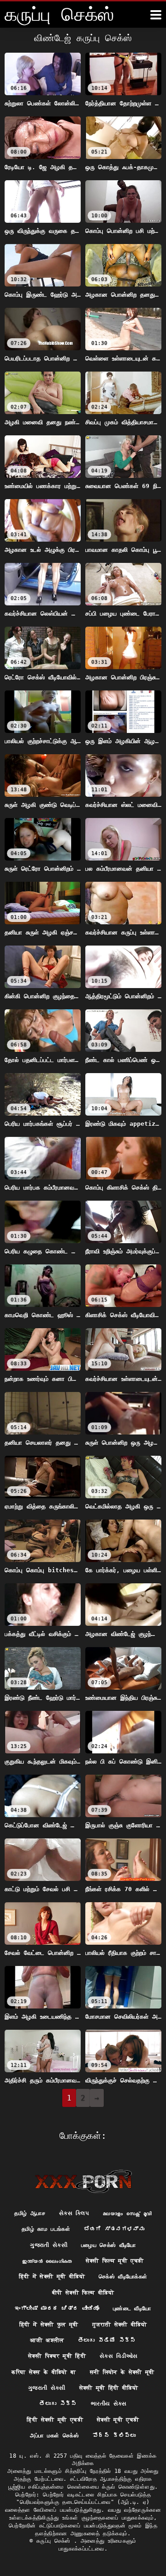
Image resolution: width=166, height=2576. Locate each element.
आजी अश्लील (47, 2340)
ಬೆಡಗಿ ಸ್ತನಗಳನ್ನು (114, 2229)
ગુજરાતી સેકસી (49, 2245)
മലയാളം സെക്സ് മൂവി (127, 2213)
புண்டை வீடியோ (132, 2308)
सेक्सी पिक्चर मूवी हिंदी (57, 2356)
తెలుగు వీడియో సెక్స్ (107, 2340)
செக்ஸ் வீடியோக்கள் (123, 2277)
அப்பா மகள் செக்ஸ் (54, 2436)
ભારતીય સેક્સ (109, 2404)
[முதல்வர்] (83, 2181)
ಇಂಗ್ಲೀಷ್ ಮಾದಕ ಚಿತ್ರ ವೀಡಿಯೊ (57, 2308)
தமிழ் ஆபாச (30, 2213)
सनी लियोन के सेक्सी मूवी (122, 2372)
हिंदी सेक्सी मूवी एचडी (55, 2420)
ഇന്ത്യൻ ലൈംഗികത (47, 2261)
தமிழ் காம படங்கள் (46, 2229)
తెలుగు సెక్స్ (58, 2404)
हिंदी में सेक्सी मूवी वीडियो (52, 2277)
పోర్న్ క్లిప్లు (114, 2436)
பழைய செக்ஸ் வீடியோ (109, 2245)
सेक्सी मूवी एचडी (118, 2420)
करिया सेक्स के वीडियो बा (44, 2372)
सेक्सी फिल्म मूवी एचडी (115, 2261)
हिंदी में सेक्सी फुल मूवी (49, 2325)
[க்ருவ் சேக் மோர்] (156, 15)
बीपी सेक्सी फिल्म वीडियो (83, 2293)
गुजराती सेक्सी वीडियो (119, 2325)
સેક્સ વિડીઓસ (119, 2356)
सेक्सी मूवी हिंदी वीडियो (109, 2388)
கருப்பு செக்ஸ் (55, 2541)
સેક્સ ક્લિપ (74, 2213)
